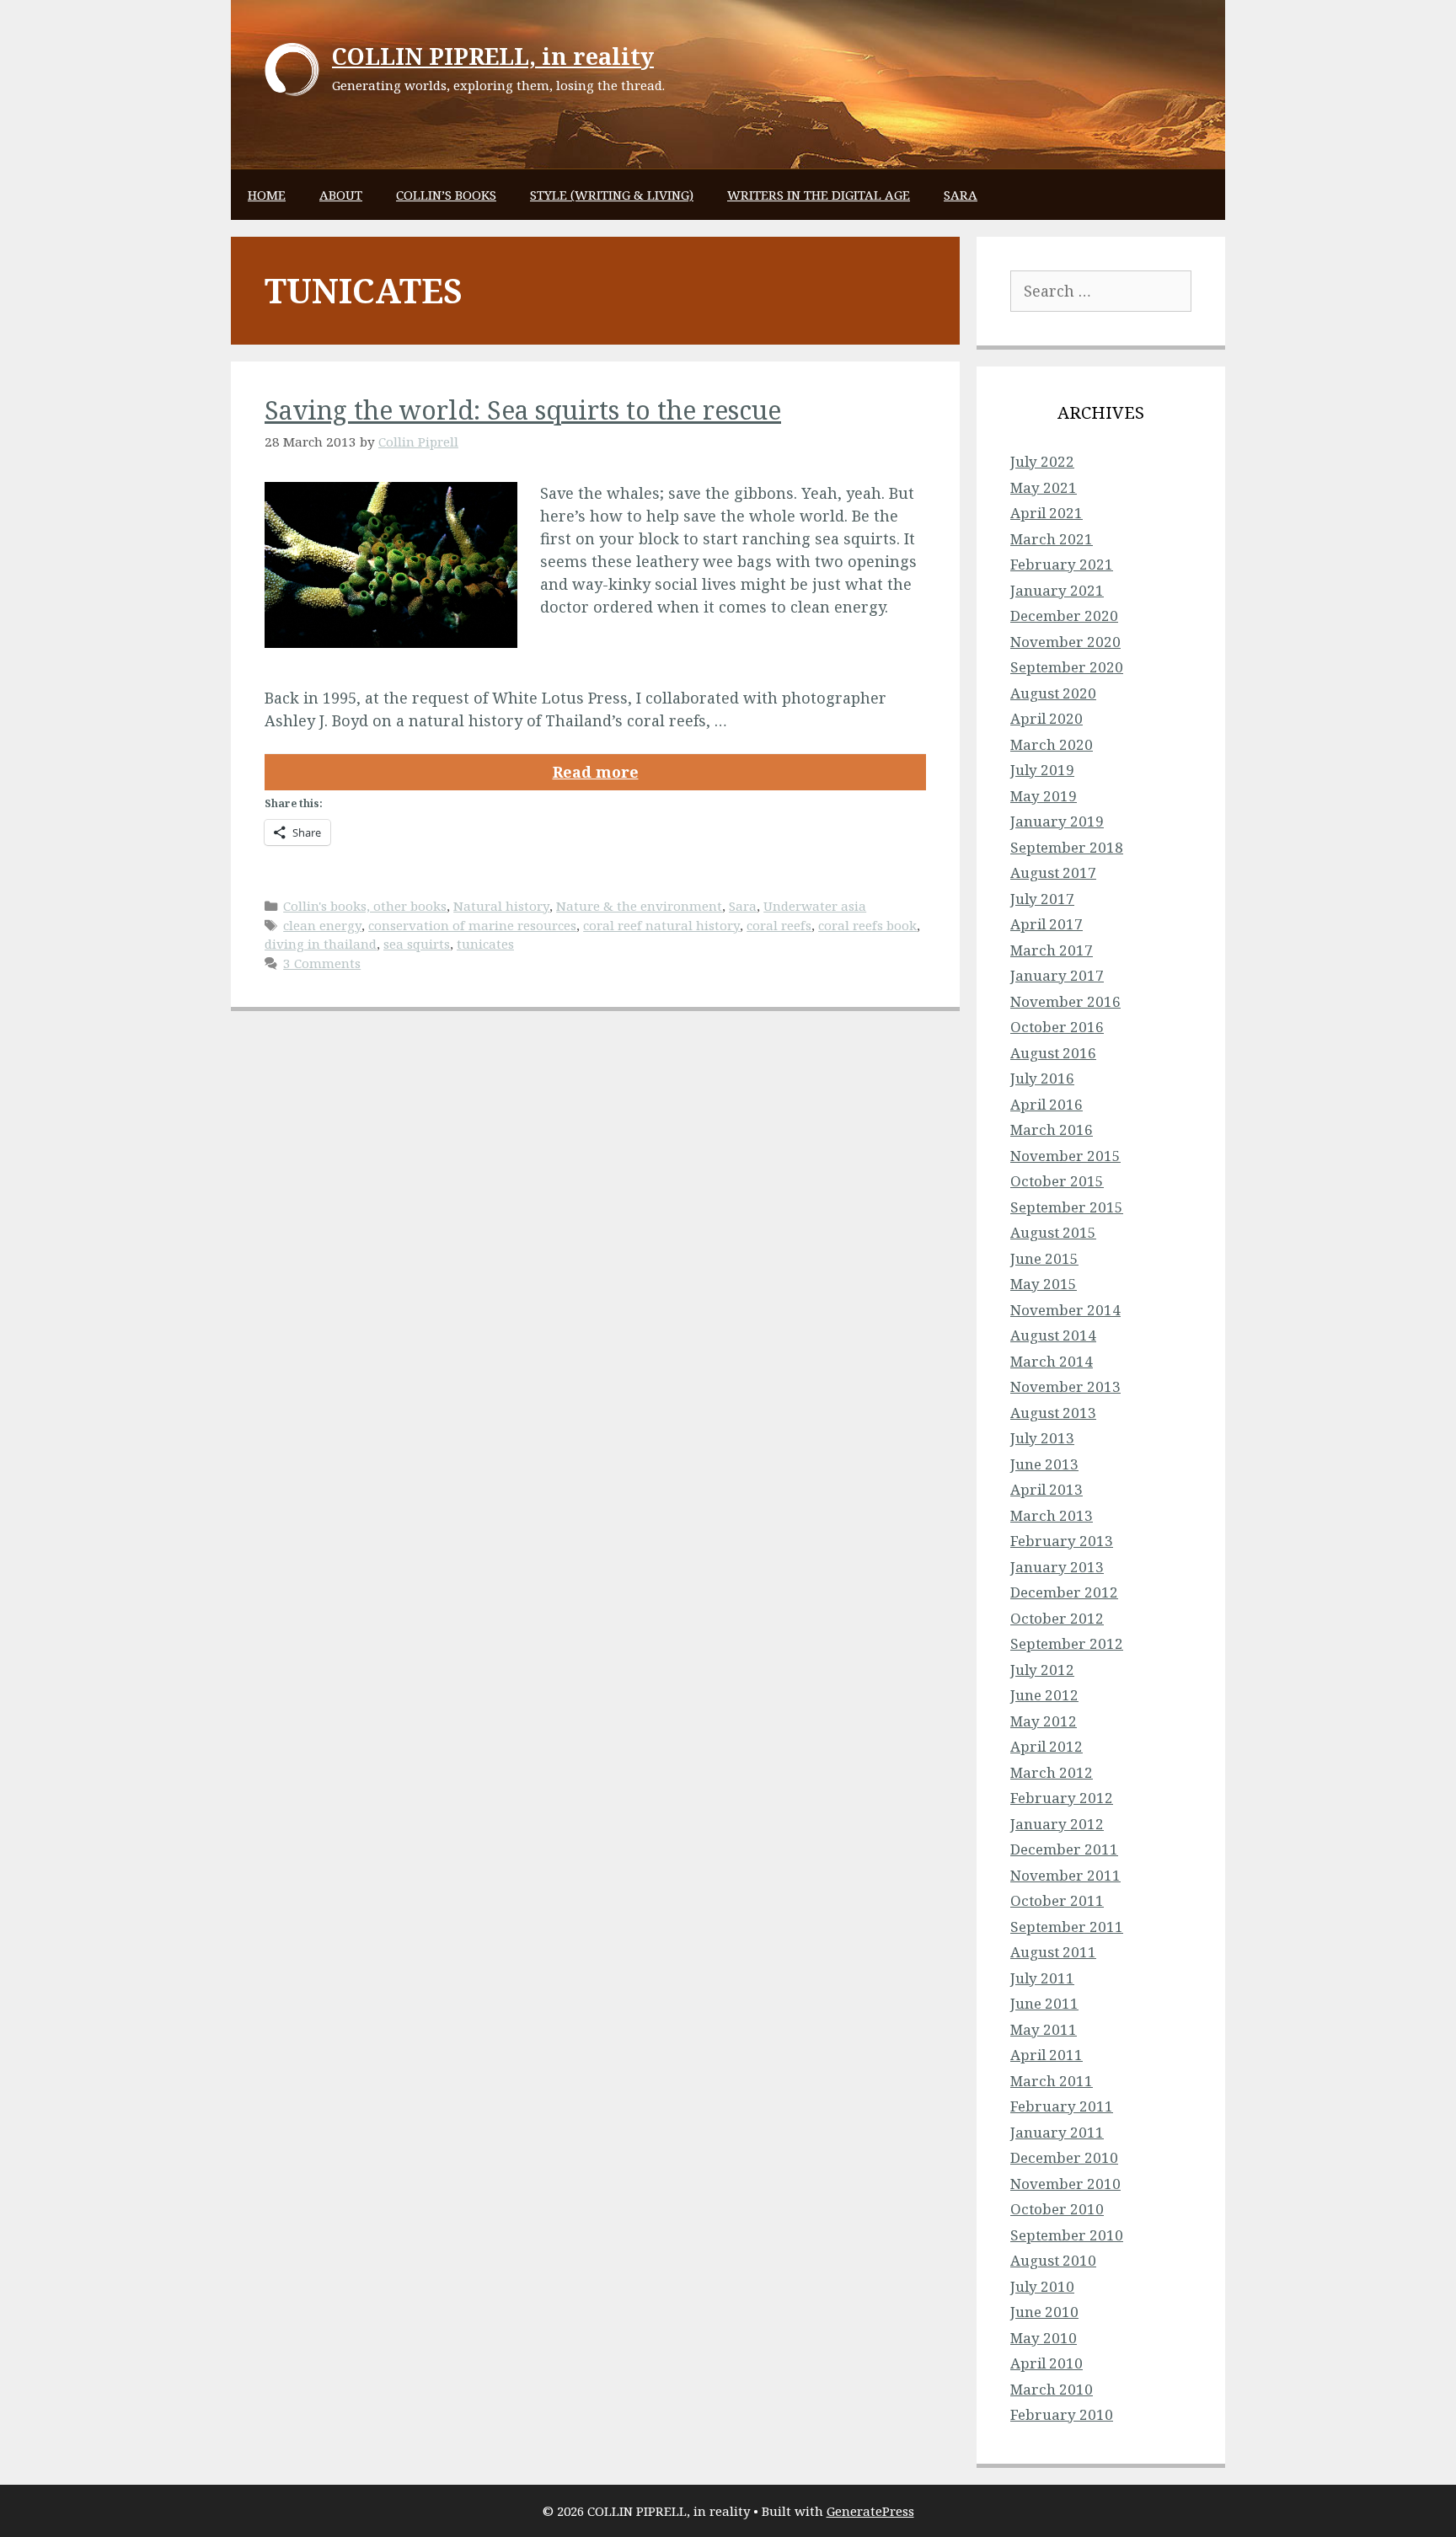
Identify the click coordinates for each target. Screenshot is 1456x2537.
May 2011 (1044, 2029)
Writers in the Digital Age (819, 195)
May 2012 (1044, 1721)
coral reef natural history (661, 925)
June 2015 (1044, 1258)
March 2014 (1052, 1361)
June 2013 (1044, 1464)
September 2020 (1067, 667)
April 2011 (1046, 2055)
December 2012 (1064, 1592)
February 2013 (1062, 1541)
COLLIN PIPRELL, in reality (493, 56)
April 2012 (1046, 1746)
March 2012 (1052, 1772)
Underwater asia (815, 906)
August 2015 (1053, 1232)
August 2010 (1053, 2260)
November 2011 (1065, 1875)
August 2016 (1053, 1053)
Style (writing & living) (612, 195)
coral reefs (779, 925)
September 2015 (1067, 1207)
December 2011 (1064, 1849)
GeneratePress (870, 2511)
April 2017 (1046, 924)
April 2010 (1046, 2363)
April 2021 (1046, 513)
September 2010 (1067, 2235)
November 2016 (1065, 1001)
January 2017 (1057, 975)
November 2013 (1065, 1386)
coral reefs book (867, 925)
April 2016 (1046, 1104)
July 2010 (1042, 2286)
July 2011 (1042, 1978)
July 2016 (1042, 1078)
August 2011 (1053, 1952)
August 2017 (1053, 872)
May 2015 (1044, 1284)
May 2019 (1044, 796)
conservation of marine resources (472, 925)
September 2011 (1067, 1927)
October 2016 (1057, 1027)
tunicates (485, 944)
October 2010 (1057, 2209)
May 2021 (1044, 487)
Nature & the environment (639, 906)
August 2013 (1053, 1413)
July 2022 (1042, 461)
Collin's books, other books (365, 906)
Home (267, 195)
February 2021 (1062, 564)
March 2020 (1052, 744)
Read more (596, 772)
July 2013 (1042, 1438)
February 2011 (1062, 2106)
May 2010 (1044, 2338)
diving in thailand (321, 944)
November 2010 (1065, 2184)
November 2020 (1065, 642)
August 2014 (1053, 1335)
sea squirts (417, 944)
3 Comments (322, 963)
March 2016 (1052, 1129)
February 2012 (1062, 1798)
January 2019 (1057, 821)
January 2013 (1057, 1567)
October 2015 (1057, 1181)
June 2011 (1044, 2003)
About (341, 195)
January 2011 (1057, 2132)
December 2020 (1064, 616)
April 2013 (1046, 1489)
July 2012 (1042, 1670)
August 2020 (1053, 693)
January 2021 (1057, 590)
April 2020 (1046, 718)
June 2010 (1044, 2312)
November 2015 (1065, 1156)
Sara (961, 195)
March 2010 (1052, 2389)
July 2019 (1042, 770)
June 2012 (1044, 1695)
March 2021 (1052, 539)
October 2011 (1057, 1900)
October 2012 (1057, 1618)
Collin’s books (446, 195)
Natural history (501, 906)
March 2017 (1052, 950)
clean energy (322, 925)
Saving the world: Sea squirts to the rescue (523, 410)
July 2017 (1042, 899)
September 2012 (1067, 1643)
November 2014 (1065, 1310)
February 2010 (1062, 2414)
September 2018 (1067, 847)
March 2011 (1052, 2081)
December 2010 (1064, 2157)
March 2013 (1052, 1515)
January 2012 (1057, 1824)
